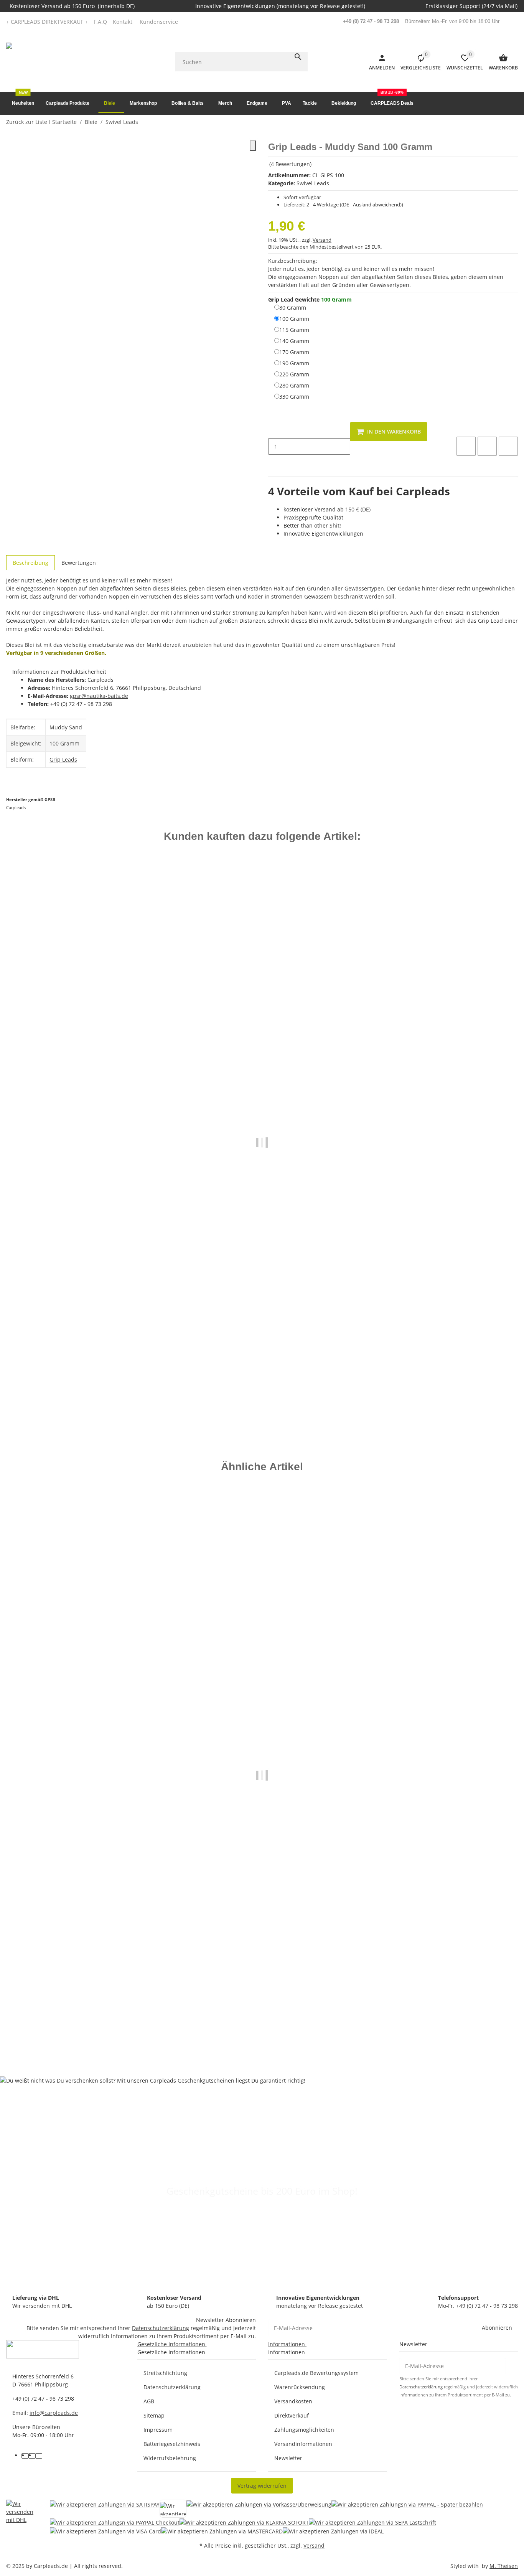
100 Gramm (294, 318)
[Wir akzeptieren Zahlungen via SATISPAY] (105, 2509)
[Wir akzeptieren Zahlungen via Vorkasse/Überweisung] (259, 2509)
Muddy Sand (66, 727)
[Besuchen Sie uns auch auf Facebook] (25, 2456)
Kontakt (123, 22)
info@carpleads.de (54, 2413)
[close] (253, 146)
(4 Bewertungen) (290, 164)
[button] (161, 22)
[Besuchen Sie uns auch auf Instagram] (39, 2456)
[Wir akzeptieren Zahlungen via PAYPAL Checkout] (115, 2522)
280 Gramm (294, 385)
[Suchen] (298, 57)
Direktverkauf (292, 2415)
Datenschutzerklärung (161, 2328)
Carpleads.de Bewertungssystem (316, 2373)
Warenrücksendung (300, 2387)
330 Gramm (294, 396)
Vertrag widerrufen (262, 2486)
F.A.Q (100, 22)
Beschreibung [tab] (30, 563)
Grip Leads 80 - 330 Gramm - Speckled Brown (67, 2023)
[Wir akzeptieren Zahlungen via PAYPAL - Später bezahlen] (407, 2509)
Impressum (158, 2430)
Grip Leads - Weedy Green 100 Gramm (58, 1388)
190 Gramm (294, 363)
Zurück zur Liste (27, 122)
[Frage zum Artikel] (508, 446)
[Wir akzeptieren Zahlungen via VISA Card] (105, 2531)
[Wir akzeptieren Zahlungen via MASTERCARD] (222, 2531)
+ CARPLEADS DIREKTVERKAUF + (47, 22)
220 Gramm (294, 374)
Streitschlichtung (165, 2373)
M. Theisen (504, 2566)
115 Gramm (294, 330)
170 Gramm (294, 352)
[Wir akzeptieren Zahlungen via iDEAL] (333, 2531)
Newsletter (288, 2458)
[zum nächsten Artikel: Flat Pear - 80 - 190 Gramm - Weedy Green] (517, 122)
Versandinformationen (303, 2444)
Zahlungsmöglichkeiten (304, 2430)
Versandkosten (293, 2401)
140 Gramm (294, 341)
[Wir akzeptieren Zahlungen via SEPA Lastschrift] (372, 2522)
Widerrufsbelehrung (170, 2458)
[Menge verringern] (274, 430)
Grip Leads (63, 759)
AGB (149, 2401)
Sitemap (154, 2415)
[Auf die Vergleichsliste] (466, 446)
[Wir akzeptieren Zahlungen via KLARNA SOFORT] (244, 2522)
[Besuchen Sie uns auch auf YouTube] (32, 2456)
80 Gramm (293, 307)
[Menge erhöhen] (274, 463)
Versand (322, 240)
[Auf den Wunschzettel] (487, 446)
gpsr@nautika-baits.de (99, 696)
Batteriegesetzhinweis (172, 2444)
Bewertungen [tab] (79, 563)
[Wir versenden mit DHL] (22, 2517)
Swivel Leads (313, 183)
